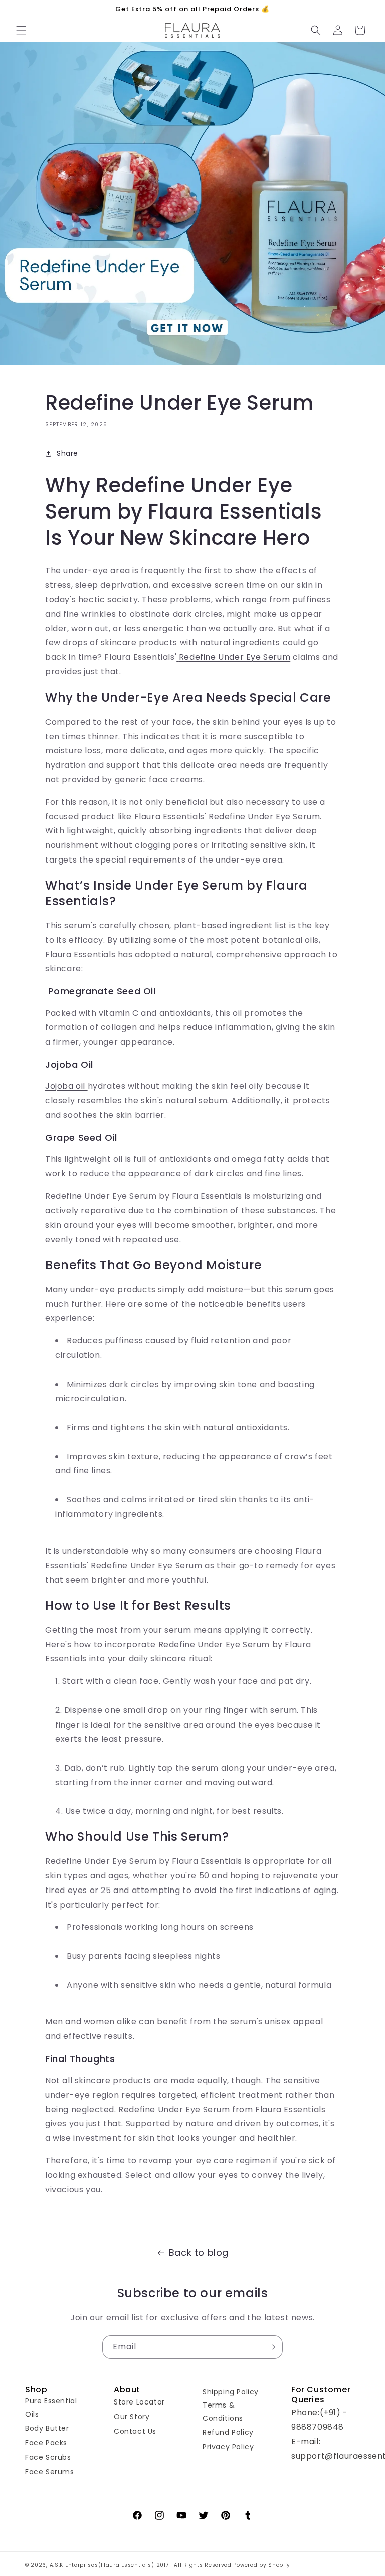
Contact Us (135, 2431)
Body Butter (47, 2428)
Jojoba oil (66, 1086)
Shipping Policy (231, 2392)
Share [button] (67, 453)
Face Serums (50, 2472)
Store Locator (139, 2402)
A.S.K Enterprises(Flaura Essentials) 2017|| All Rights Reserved (142, 2565)
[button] (21, 30)
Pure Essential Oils (51, 2407)
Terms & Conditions (223, 2411)
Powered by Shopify (262, 2565)
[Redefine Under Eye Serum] (178, 657)
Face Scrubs (48, 2457)
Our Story (132, 2417)
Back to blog (199, 2252)
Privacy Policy (228, 2447)
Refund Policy (228, 2432)
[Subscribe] (271, 2347)
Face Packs (46, 2443)
